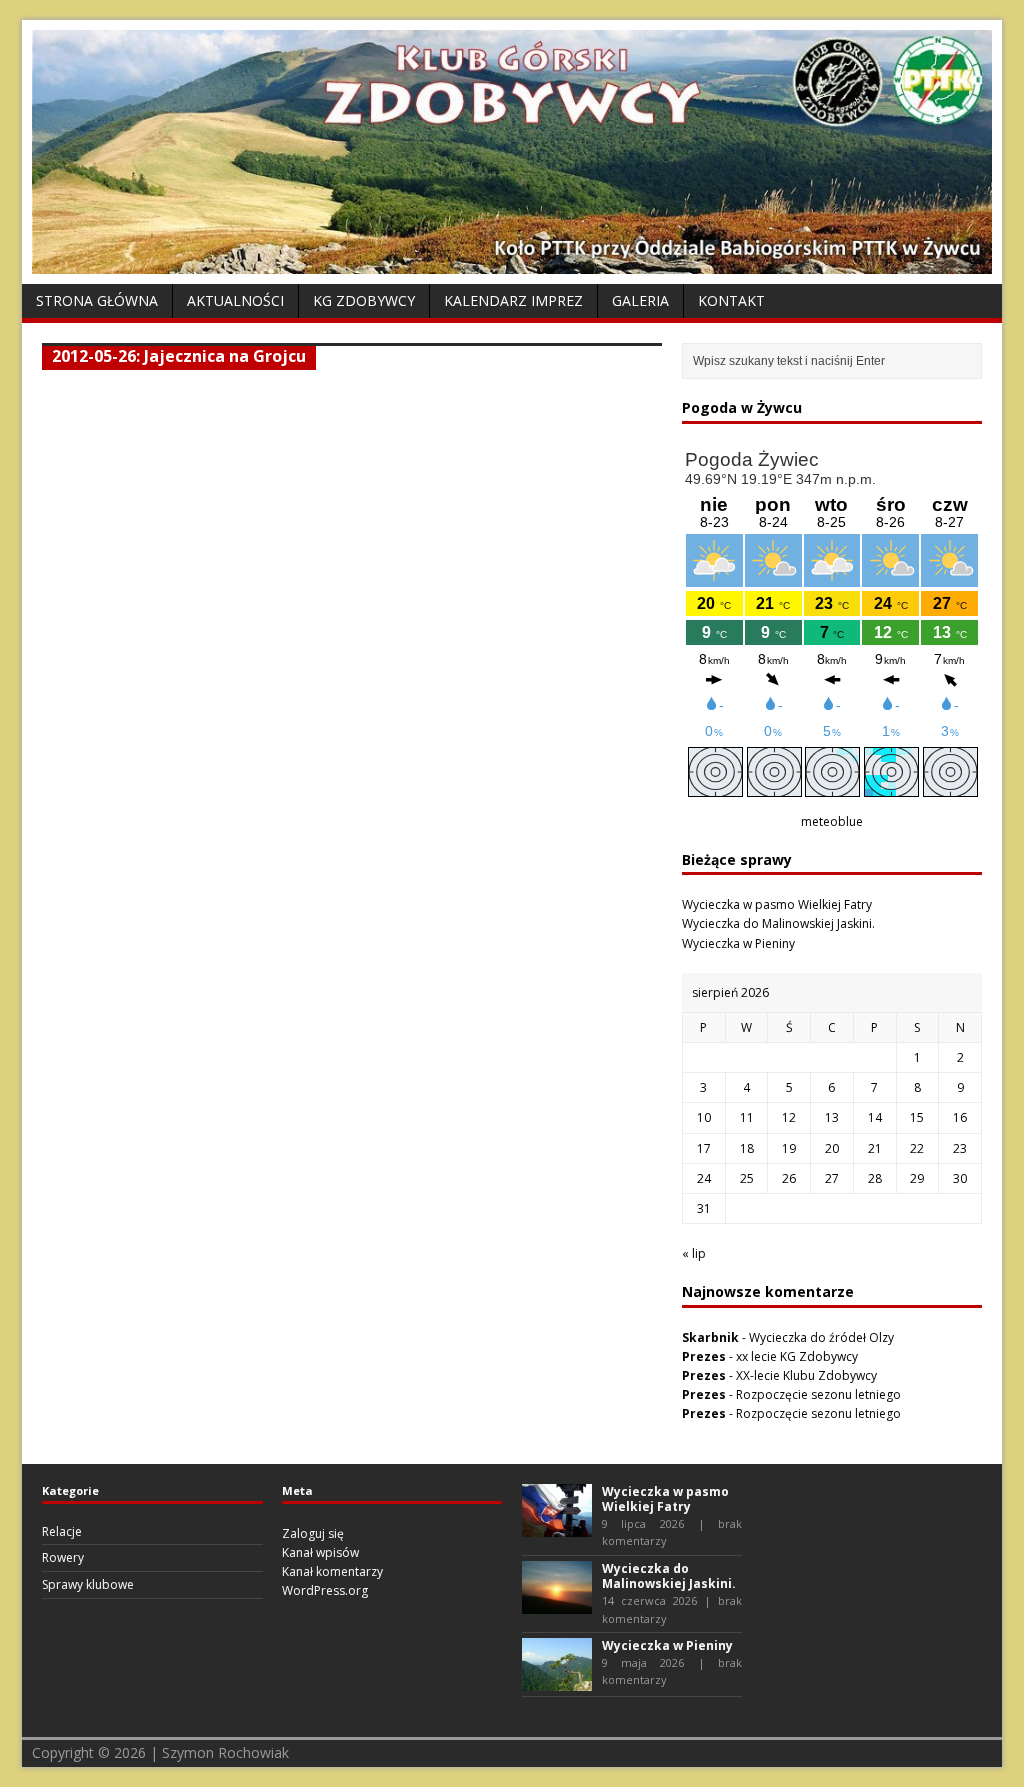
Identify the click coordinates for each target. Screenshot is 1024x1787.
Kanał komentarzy (332, 1571)
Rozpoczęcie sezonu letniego (818, 1394)
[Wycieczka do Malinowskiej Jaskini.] (557, 1604)
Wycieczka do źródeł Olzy (821, 1337)
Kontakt (731, 300)
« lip (694, 1253)
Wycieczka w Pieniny (738, 943)
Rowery (63, 1557)
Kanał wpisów (320, 1552)
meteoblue (832, 821)
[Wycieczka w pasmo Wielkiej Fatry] (557, 1526)
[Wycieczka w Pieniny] (557, 1681)
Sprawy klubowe (88, 1584)
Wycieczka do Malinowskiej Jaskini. (778, 923)
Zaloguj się (313, 1533)
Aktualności (235, 300)
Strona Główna (97, 300)
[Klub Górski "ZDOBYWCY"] (512, 262)
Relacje (62, 1531)
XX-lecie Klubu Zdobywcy (806, 1375)
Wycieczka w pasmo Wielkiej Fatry (777, 904)
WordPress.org (325, 1590)
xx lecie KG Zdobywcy (797, 1356)
